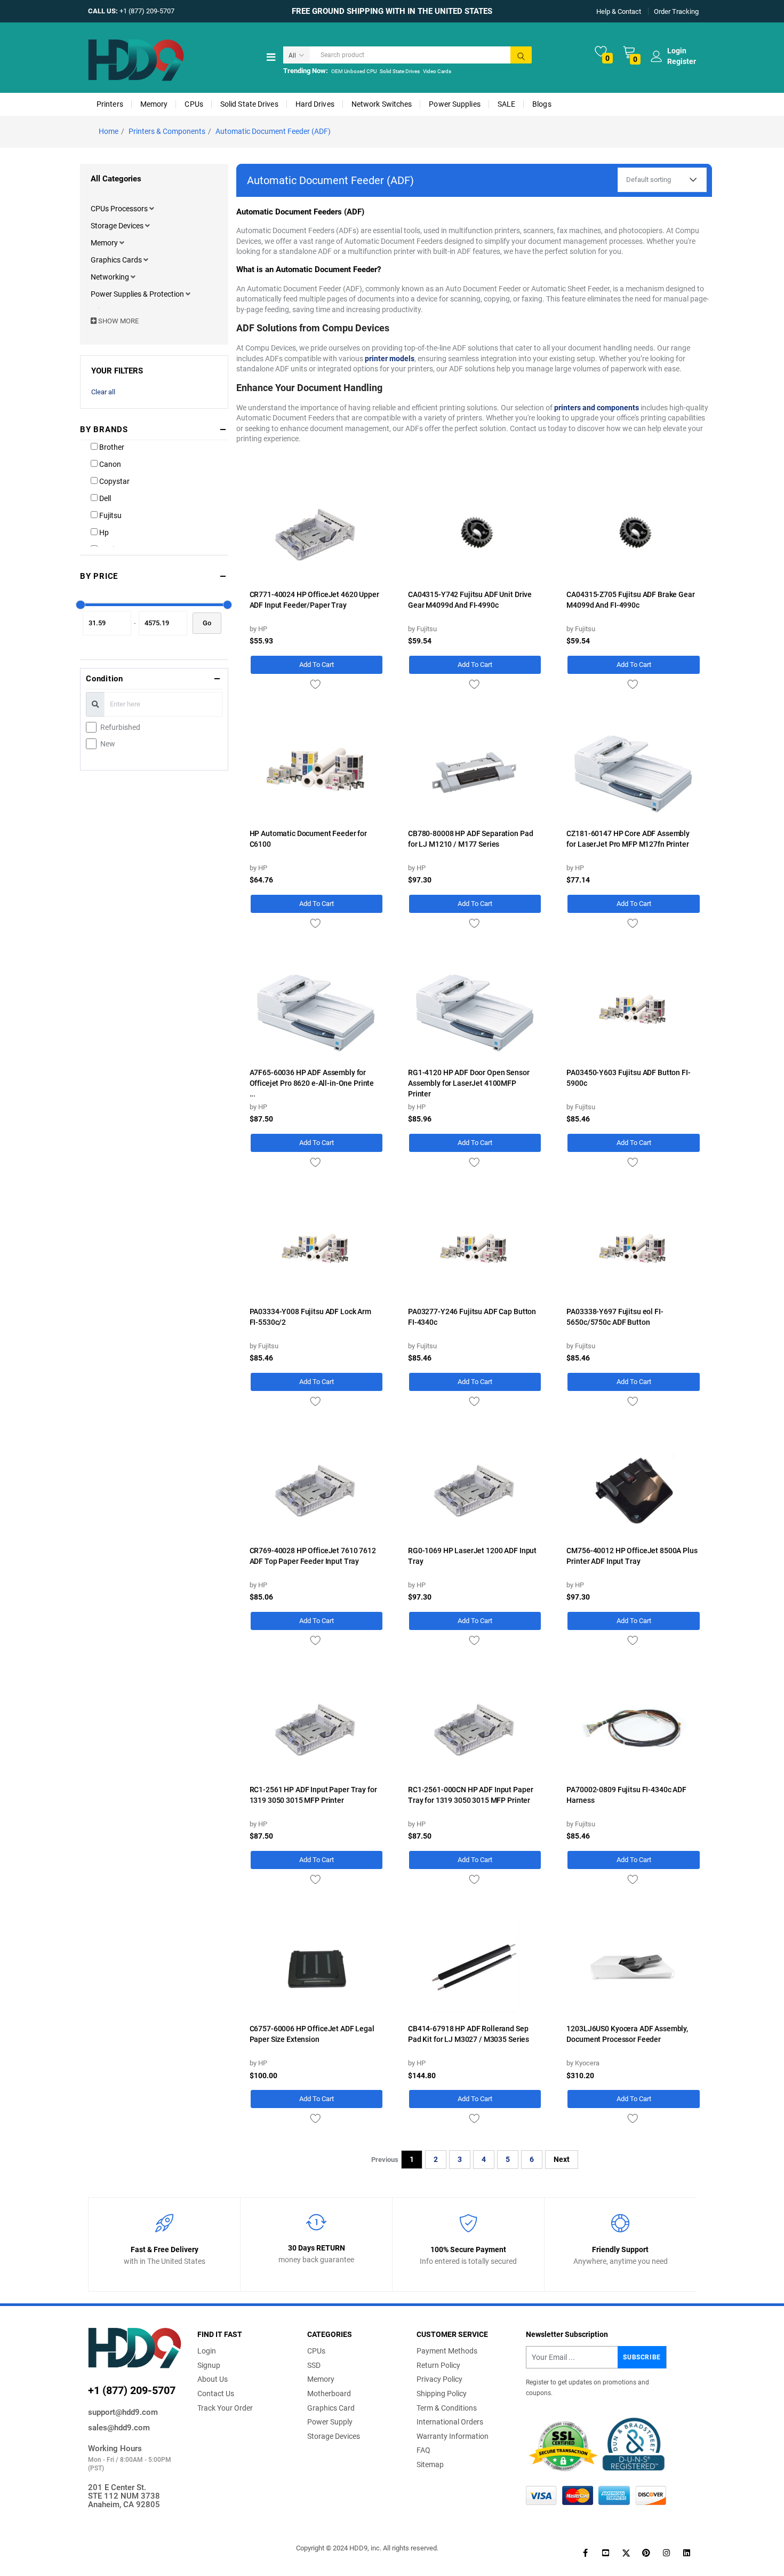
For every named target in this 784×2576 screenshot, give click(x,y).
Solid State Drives (400, 71)
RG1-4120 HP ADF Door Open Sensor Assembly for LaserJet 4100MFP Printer (469, 1083)
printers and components (597, 408)
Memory (154, 104)
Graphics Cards (117, 260)
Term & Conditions (447, 2408)
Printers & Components (167, 131)
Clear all (103, 392)
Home (109, 131)
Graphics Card (331, 2408)
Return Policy (438, 2365)
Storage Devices (118, 226)
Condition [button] (105, 679)
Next (562, 2159)
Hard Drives (315, 104)
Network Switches (382, 104)
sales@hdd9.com (119, 2428)
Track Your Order (225, 2408)
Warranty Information (453, 2436)
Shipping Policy (442, 2394)
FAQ (423, 2450)
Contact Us (216, 2394)
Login (207, 2351)
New (108, 744)
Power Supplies (454, 104)
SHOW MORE (118, 321)
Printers (110, 104)
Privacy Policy (439, 2379)
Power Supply (330, 2422)
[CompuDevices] (136, 59)
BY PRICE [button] (99, 576)
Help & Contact (619, 11)
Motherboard (329, 2394)
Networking (111, 277)
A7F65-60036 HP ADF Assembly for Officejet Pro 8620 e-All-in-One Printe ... (312, 1083)
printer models (390, 359)
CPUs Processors (120, 209)
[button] (152, 209)
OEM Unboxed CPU (354, 71)
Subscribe (642, 2357)
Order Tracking (676, 11)
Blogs (542, 104)
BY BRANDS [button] (104, 430)
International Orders (450, 2422)
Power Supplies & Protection (138, 294)
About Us (213, 2379)
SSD (314, 2365)
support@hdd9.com (123, 2412)
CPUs (194, 104)
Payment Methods (447, 2351)
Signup (209, 2365)
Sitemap (430, 2464)
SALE (506, 104)
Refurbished (120, 727)
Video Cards (437, 71)
